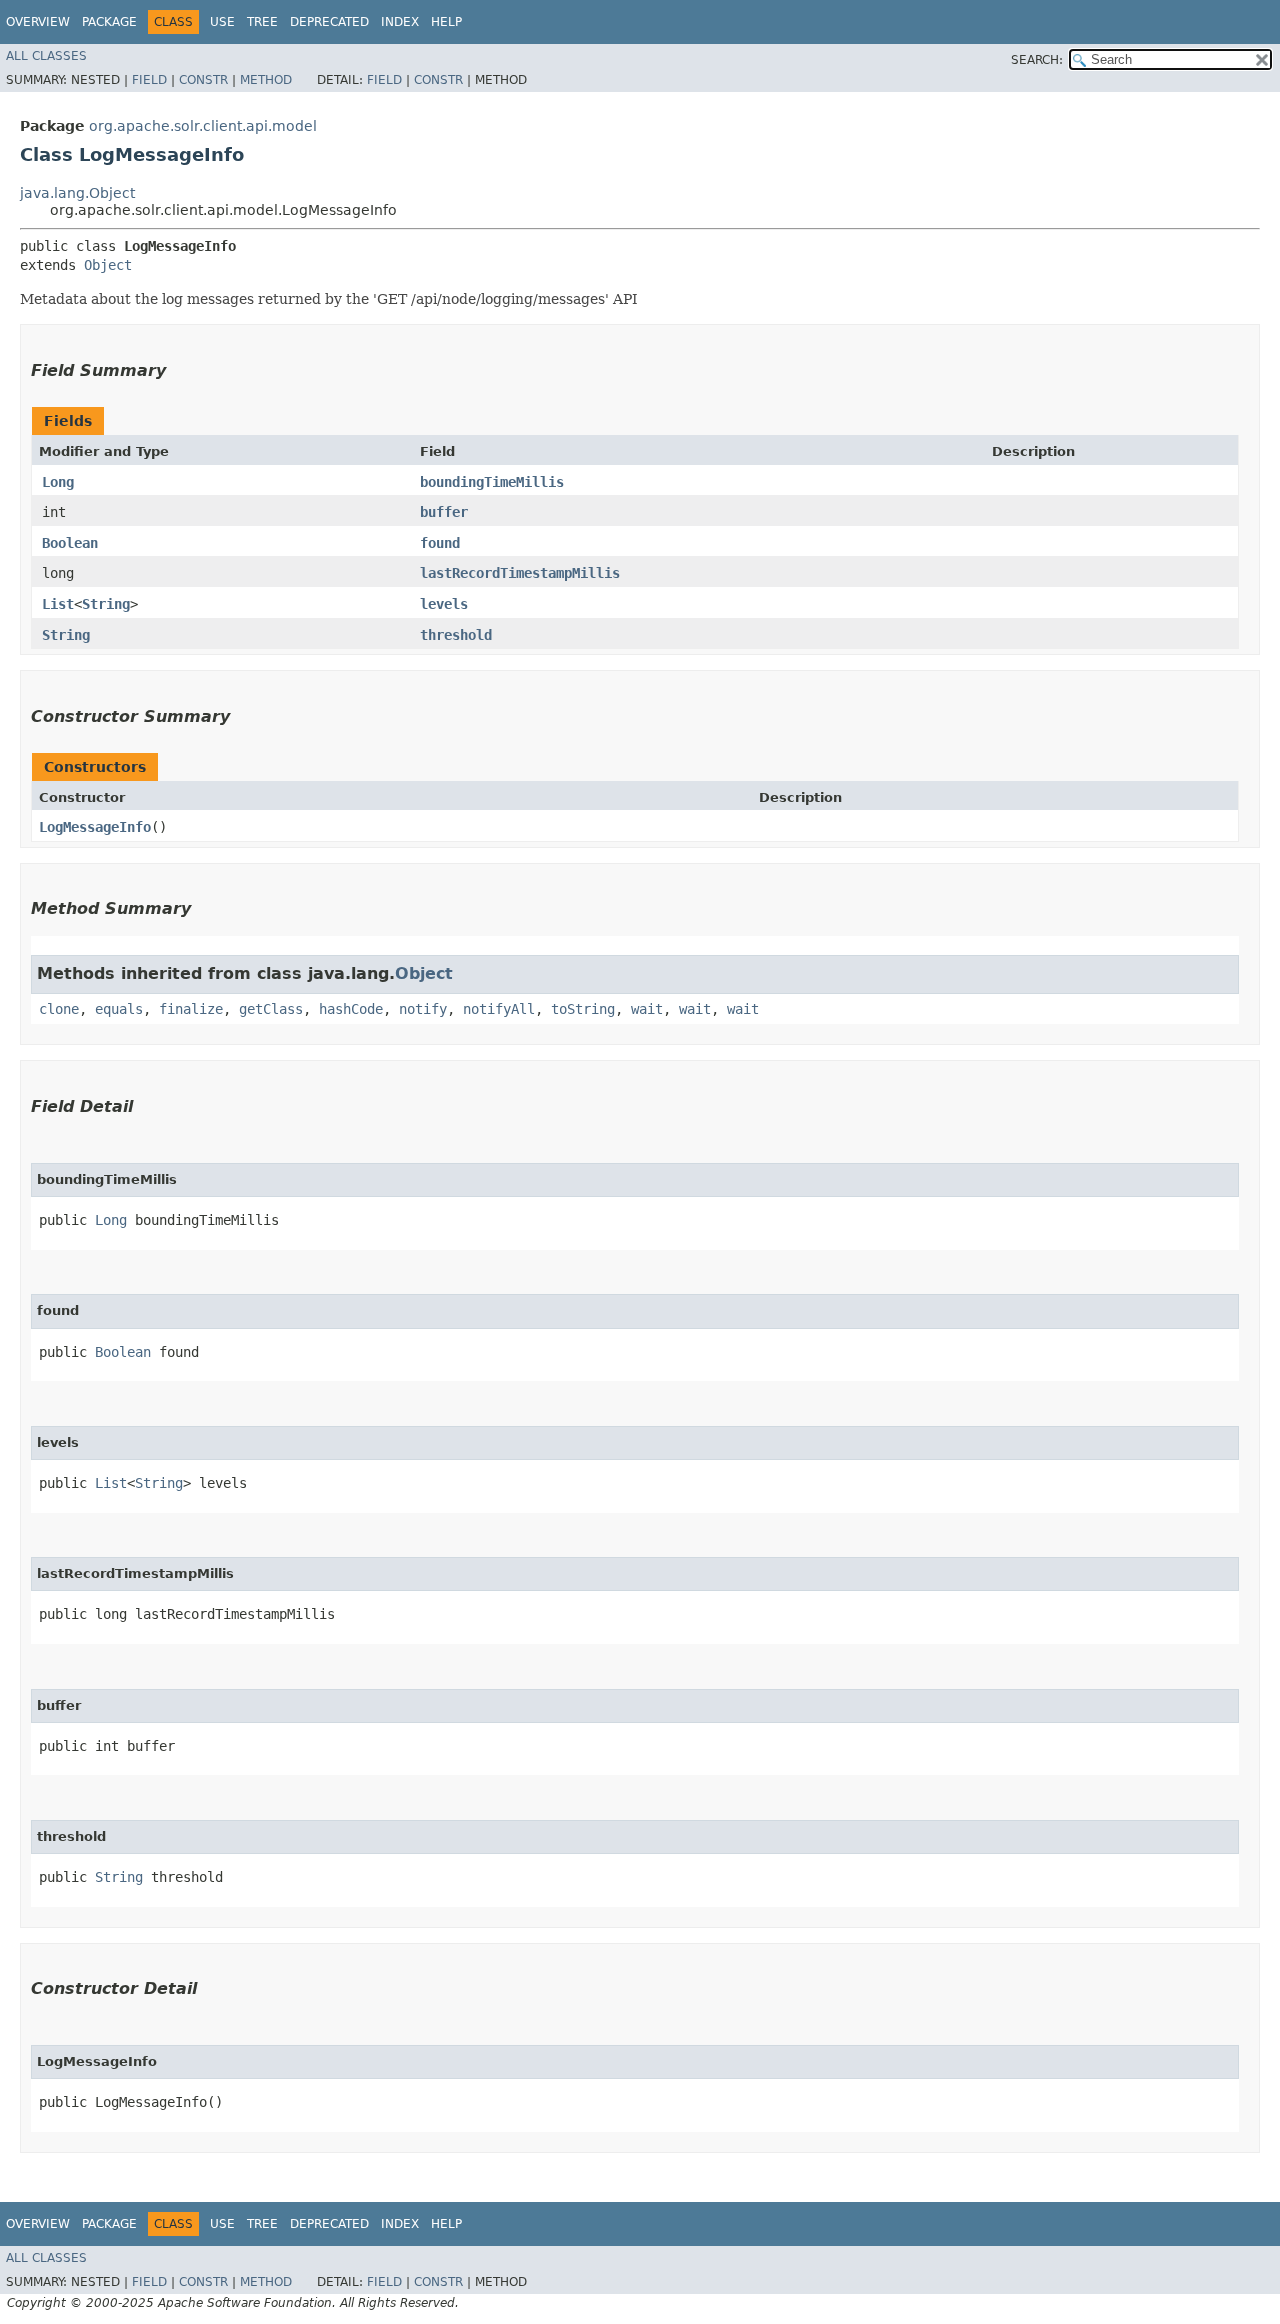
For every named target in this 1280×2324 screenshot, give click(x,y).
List (58, 604)
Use (222, 22)
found (440, 543)
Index (400, 22)
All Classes (46, 56)
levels (444, 604)
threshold (456, 635)
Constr (203, 80)
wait (647, 1009)
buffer (444, 512)
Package (109, 22)
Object (108, 265)
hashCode (351, 1009)
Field (149, 80)
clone (59, 1009)
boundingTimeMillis (492, 482)
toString (583, 1009)
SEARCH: (1037, 60)
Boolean (70, 543)
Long (58, 482)
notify (423, 1009)
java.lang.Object (77, 193)
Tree (262, 22)
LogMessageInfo (95, 827)
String (106, 604)
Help (446, 22)
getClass (271, 1009)
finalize (191, 1009)
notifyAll (499, 1009)
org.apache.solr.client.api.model (203, 126)
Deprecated (329, 22)
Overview (38, 22)
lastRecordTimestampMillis (520, 573)
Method (266, 80)
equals (119, 1009)
